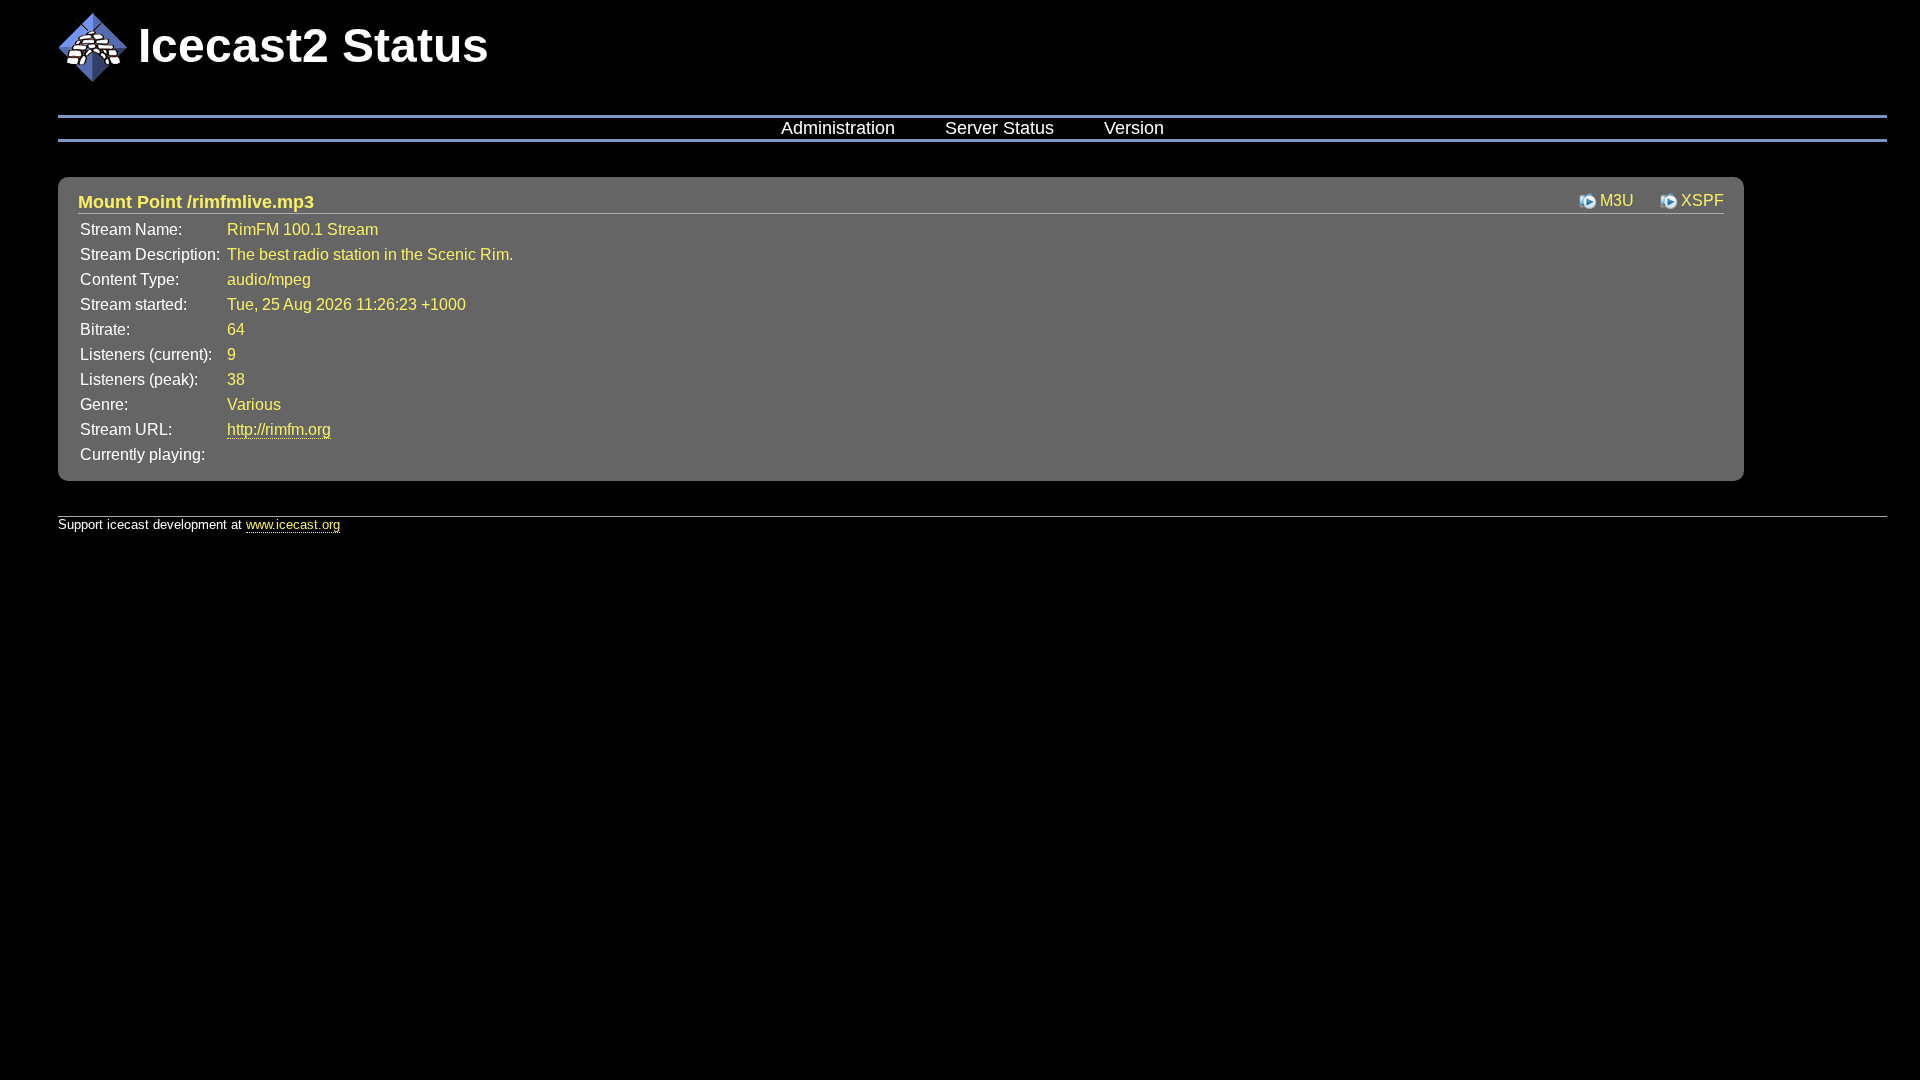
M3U (1617, 200)
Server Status (999, 128)
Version (1134, 128)
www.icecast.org (293, 524)
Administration (838, 128)
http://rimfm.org (279, 429)
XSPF (1702, 200)
